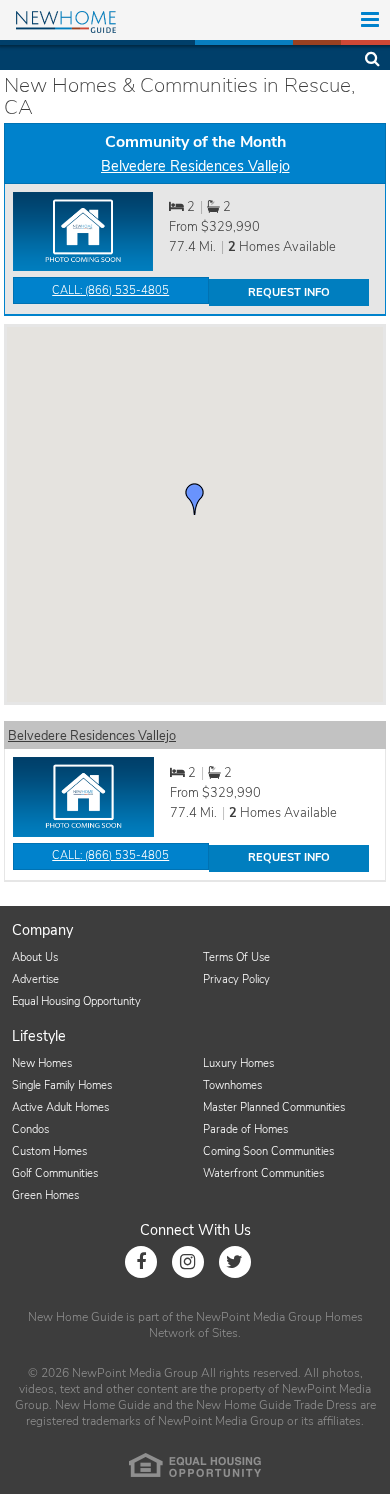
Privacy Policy (236, 979)
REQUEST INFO (289, 292)
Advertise (35, 979)
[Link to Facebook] (141, 1262)
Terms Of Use (236, 957)
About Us (35, 957)
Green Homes (45, 1195)
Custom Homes (49, 1151)
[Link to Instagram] (188, 1262)
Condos (30, 1129)
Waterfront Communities (263, 1173)
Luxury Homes (238, 1063)
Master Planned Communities (274, 1107)
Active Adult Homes (60, 1107)
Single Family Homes (62, 1085)
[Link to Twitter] (235, 1262)
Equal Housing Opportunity (76, 1001)
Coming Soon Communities (268, 1151)
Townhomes (232, 1085)
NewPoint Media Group (259, 1317)
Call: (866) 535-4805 (110, 290)
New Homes (42, 1063)
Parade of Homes (245, 1129)
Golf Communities (55, 1173)
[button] (195, 499)
